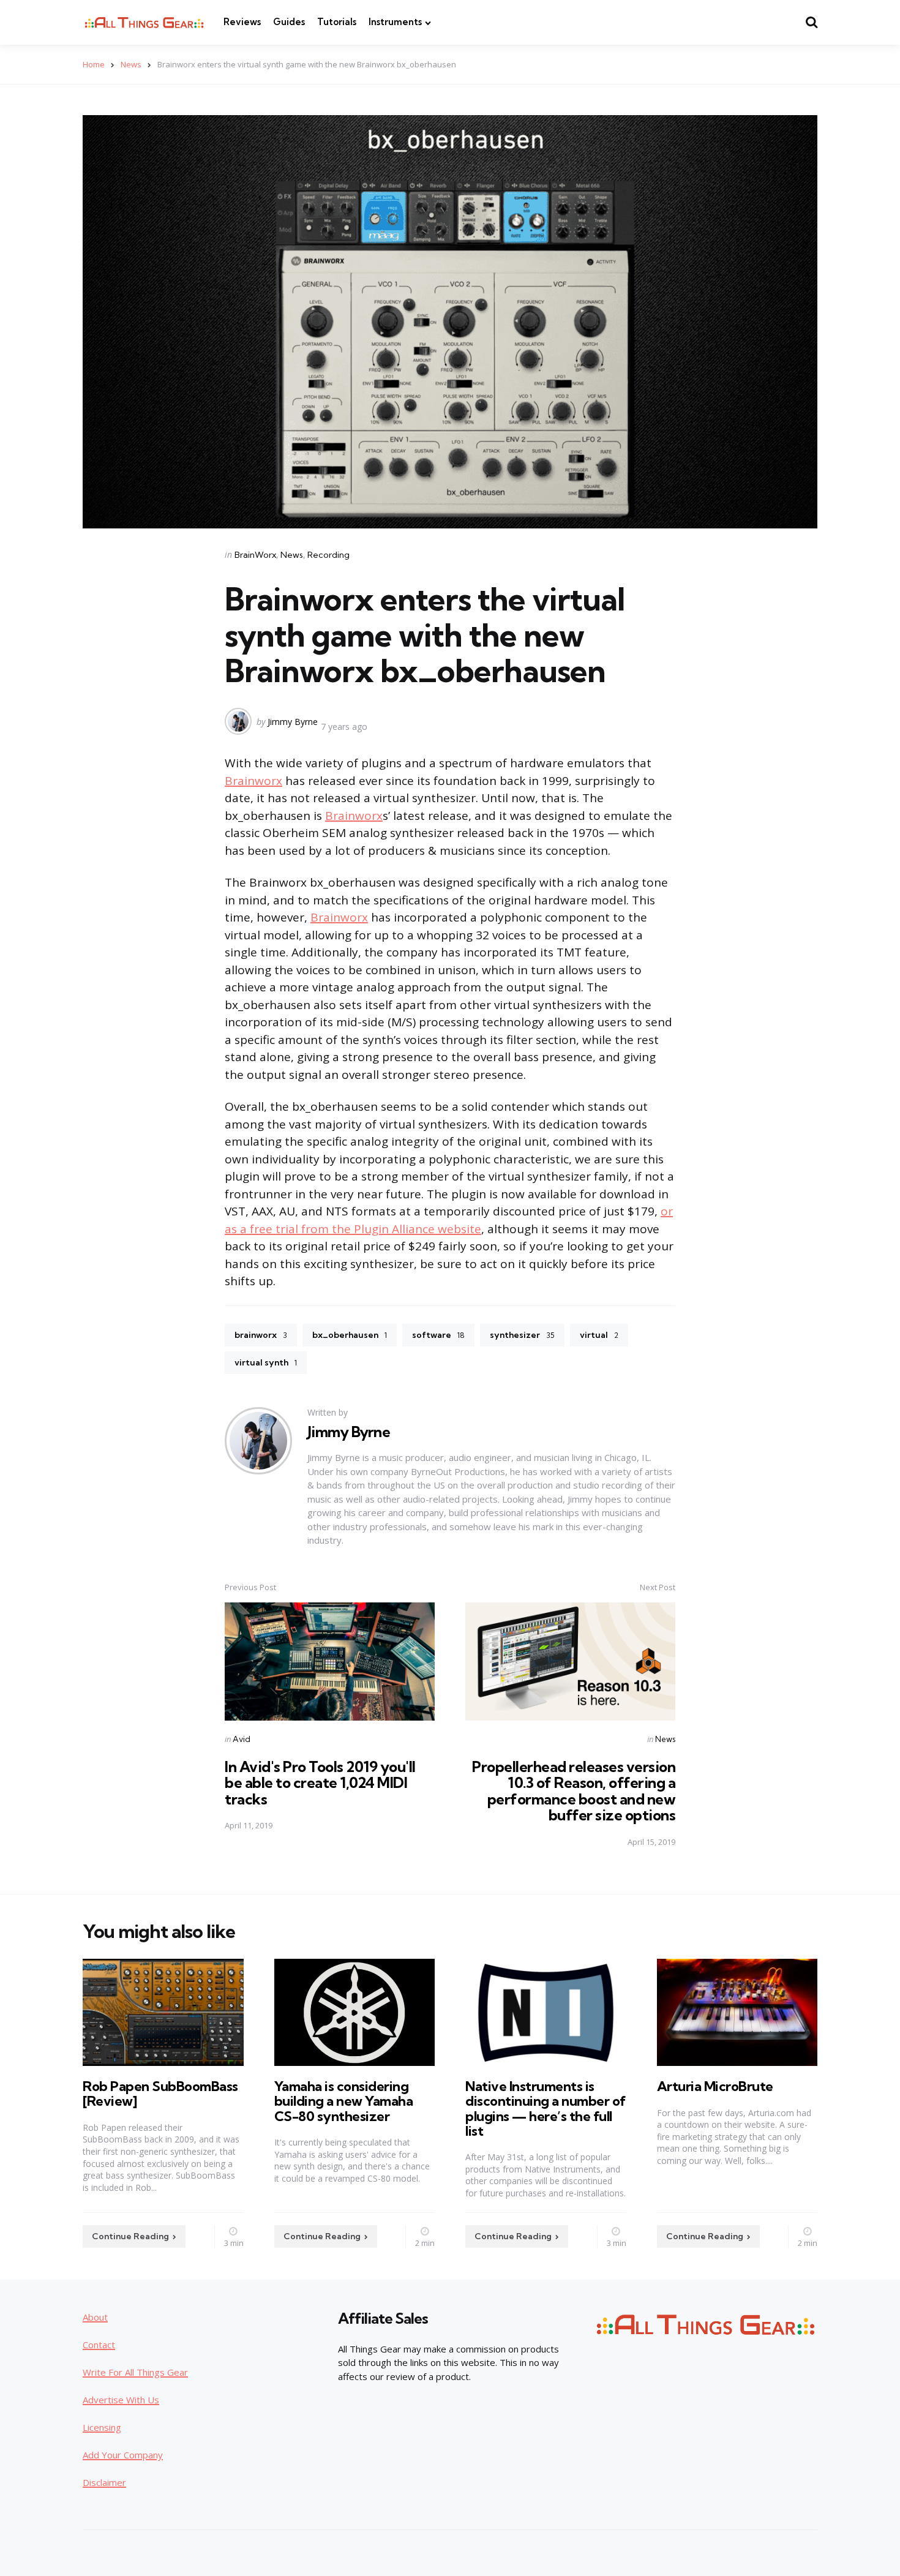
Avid (242, 1739)
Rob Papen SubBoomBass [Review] (160, 2093)
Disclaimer (104, 2482)
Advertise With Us (121, 2400)
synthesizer (522, 1335)
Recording (328, 555)
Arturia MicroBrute (715, 2086)
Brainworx (253, 781)
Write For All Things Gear (135, 2372)
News (131, 64)
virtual (599, 1335)
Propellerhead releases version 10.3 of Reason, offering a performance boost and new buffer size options (574, 1791)
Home (94, 64)
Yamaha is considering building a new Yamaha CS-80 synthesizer (344, 2101)
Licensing (102, 2427)
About (95, 2317)
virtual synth (266, 1362)
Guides (289, 22)
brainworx (261, 1335)
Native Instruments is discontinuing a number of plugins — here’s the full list (546, 2108)
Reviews (242, 22)
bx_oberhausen (350, 1335)
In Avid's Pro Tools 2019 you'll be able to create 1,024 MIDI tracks (320, 1783)
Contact (99, 2345)
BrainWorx (255, 555)
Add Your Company (123, 2455)
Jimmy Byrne (293, 722)
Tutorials (337, 22)
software (438, 1335)
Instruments (395, 22)
